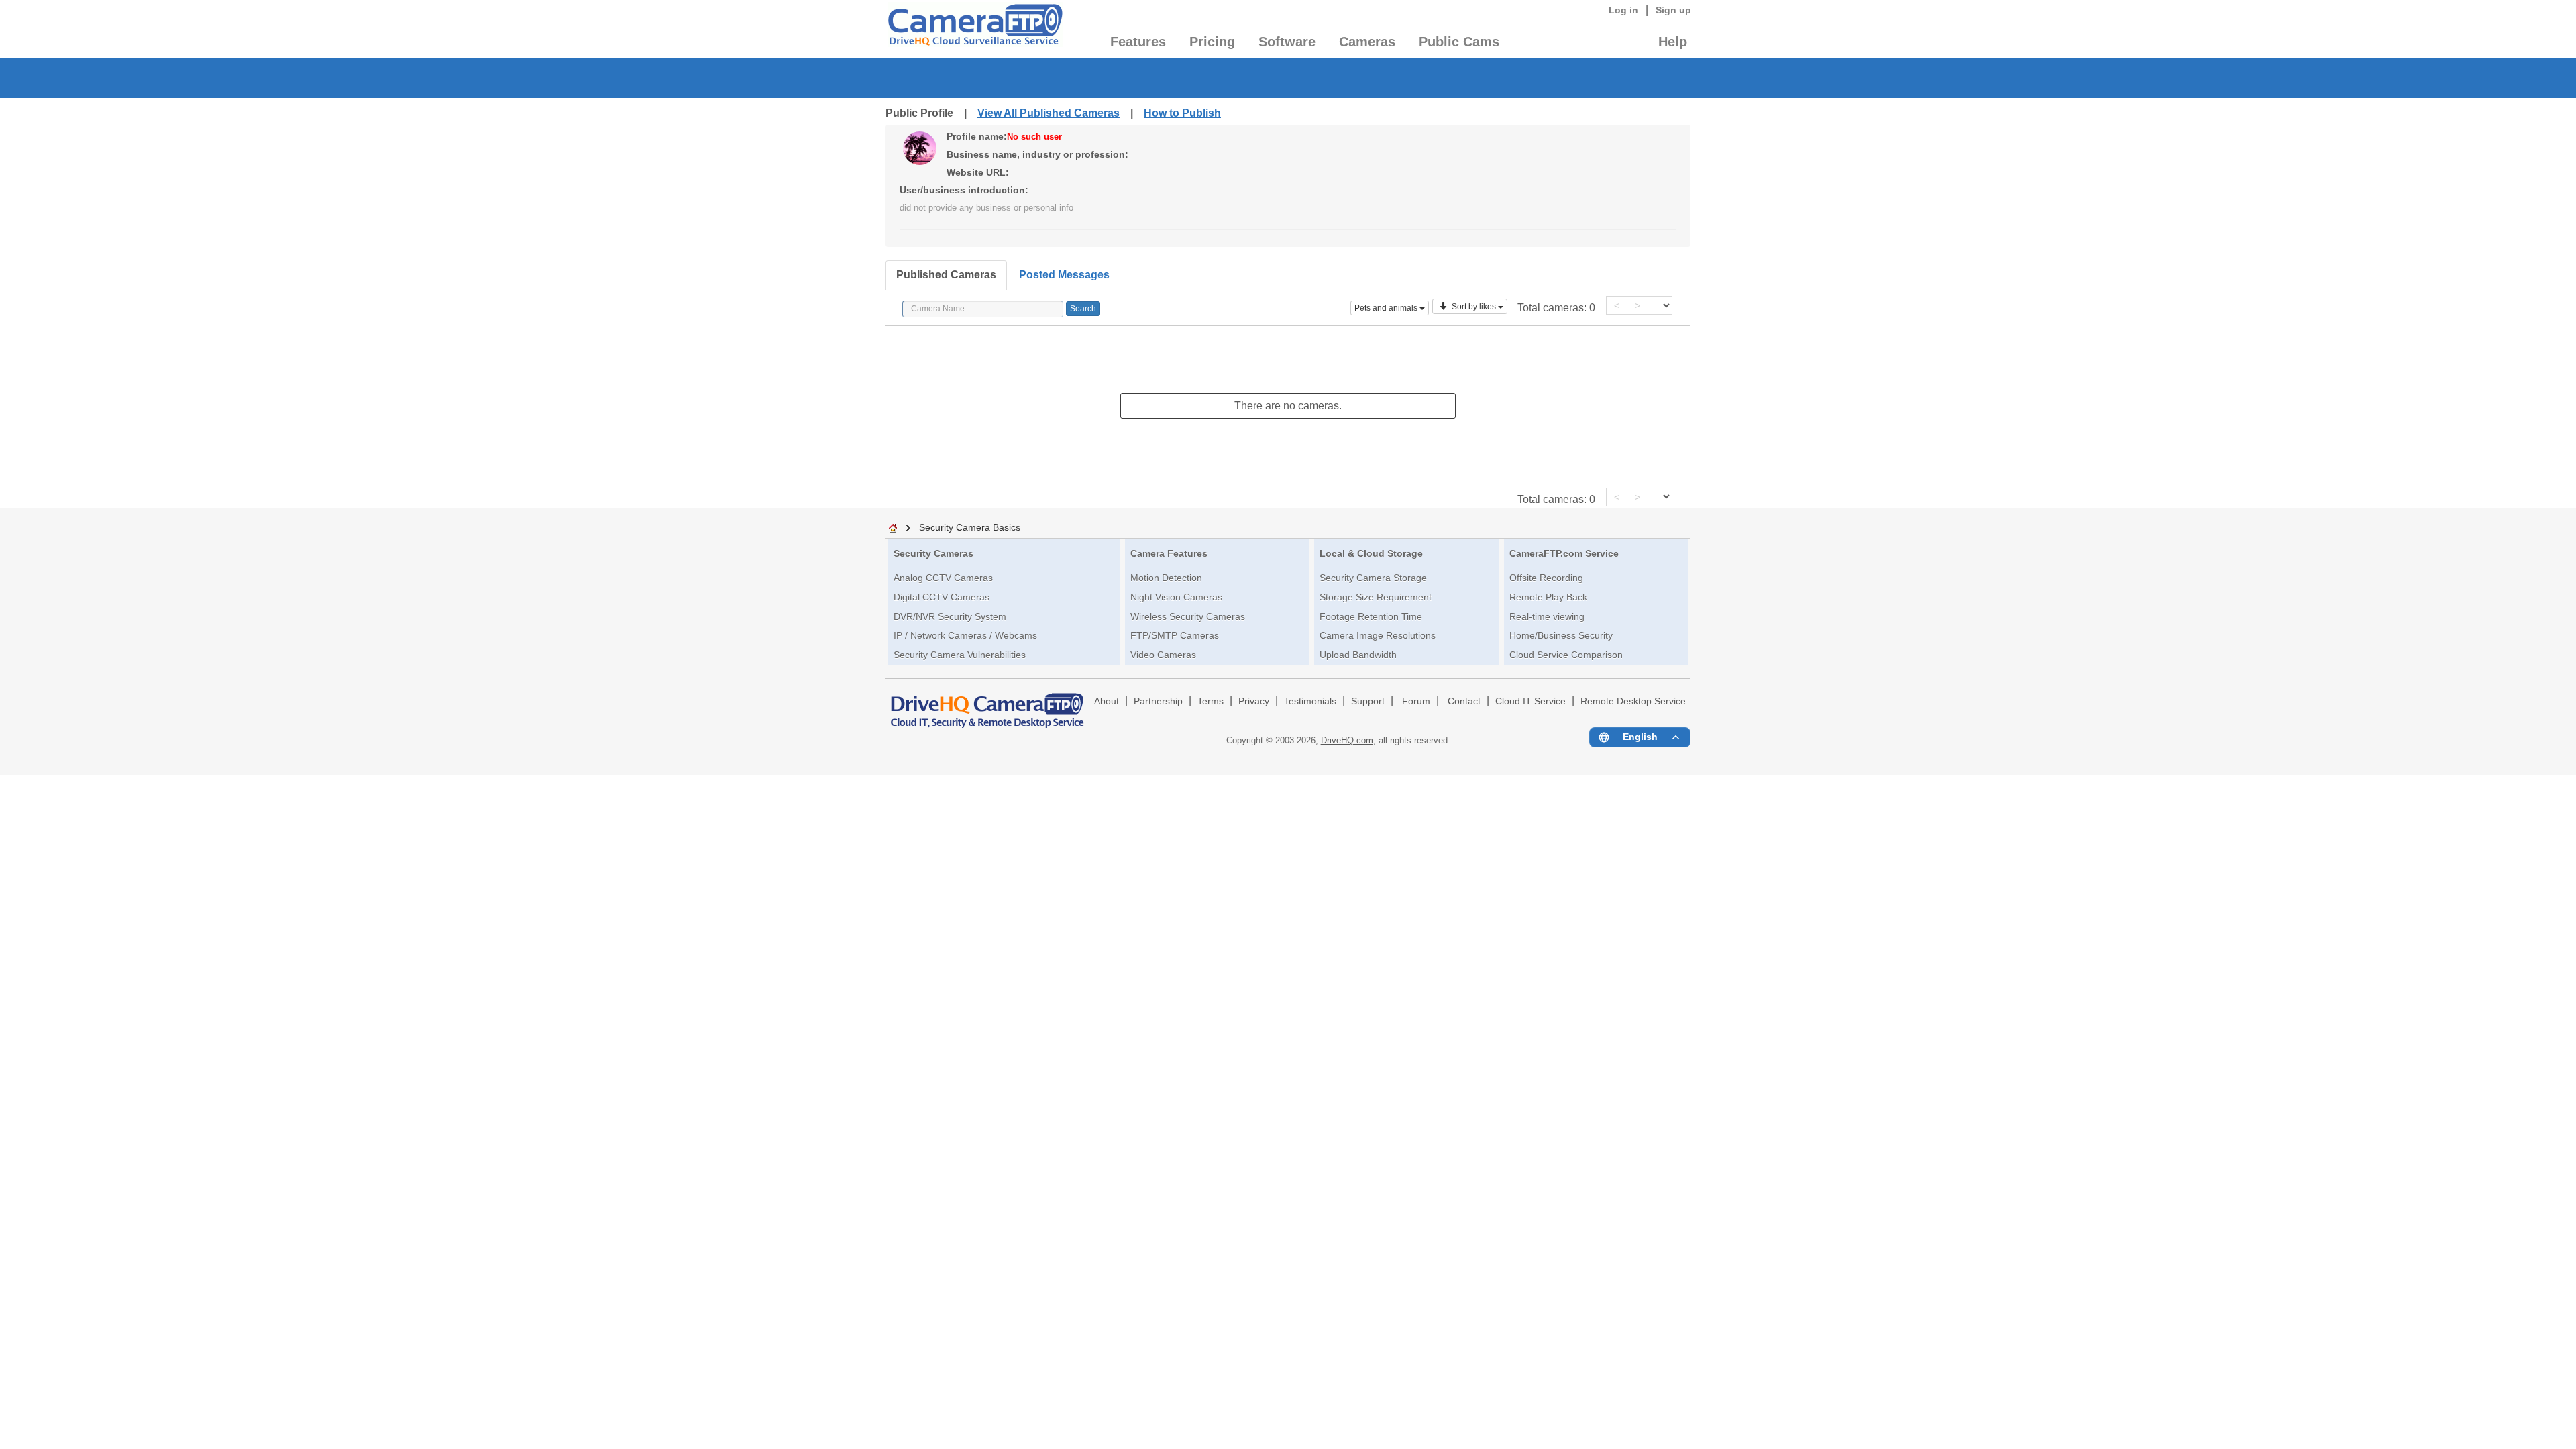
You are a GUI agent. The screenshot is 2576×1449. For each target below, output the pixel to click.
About (1107, 701)
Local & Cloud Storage (1371, 553)
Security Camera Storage (1373, 578)
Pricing (1212, 42)
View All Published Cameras (1049, 113)
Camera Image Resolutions (1378, 635)
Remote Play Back (1548, 597)
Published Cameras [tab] (946, 275)
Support (1368, 701)
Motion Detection (1166, 578)
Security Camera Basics (970, 527)
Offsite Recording (1546, 578)
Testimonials (1310, 701)
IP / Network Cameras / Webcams (965, 635)
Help (1673, 42)
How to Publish (1182, 113)
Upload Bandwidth (1358, 655)
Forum (1416, 701)
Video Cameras (1163, 655)
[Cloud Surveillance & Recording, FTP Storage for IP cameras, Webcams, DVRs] (974, 29)
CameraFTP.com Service (1564, 553)
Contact (1464, 701)
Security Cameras (933, 553)
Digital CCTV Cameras (942, 597)
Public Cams (1459, 42)
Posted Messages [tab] (1064, 275)
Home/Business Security (1561, 635)
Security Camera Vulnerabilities (960, 655)
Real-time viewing (1547, 616)
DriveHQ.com (1347, 740)
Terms (1211, 701)
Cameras (1367, 42)
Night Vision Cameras (1176, 597)
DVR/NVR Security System (950, 616)
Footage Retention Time (1371, 616)
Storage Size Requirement (1376, 597)
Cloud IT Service (1531, 701)
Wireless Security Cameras (1188, 616)
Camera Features (1169, 553)
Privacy (1254, 701)
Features (1138, 42)
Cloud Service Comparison (1566, 655)
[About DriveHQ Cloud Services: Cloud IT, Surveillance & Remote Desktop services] (987, 704)
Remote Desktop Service (1633, 701)
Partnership (1158, 701)
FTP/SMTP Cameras (1175, 635)
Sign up (1673, 10)
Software (1287, 42)
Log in (1623, 10)
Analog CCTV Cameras (943, 578)
